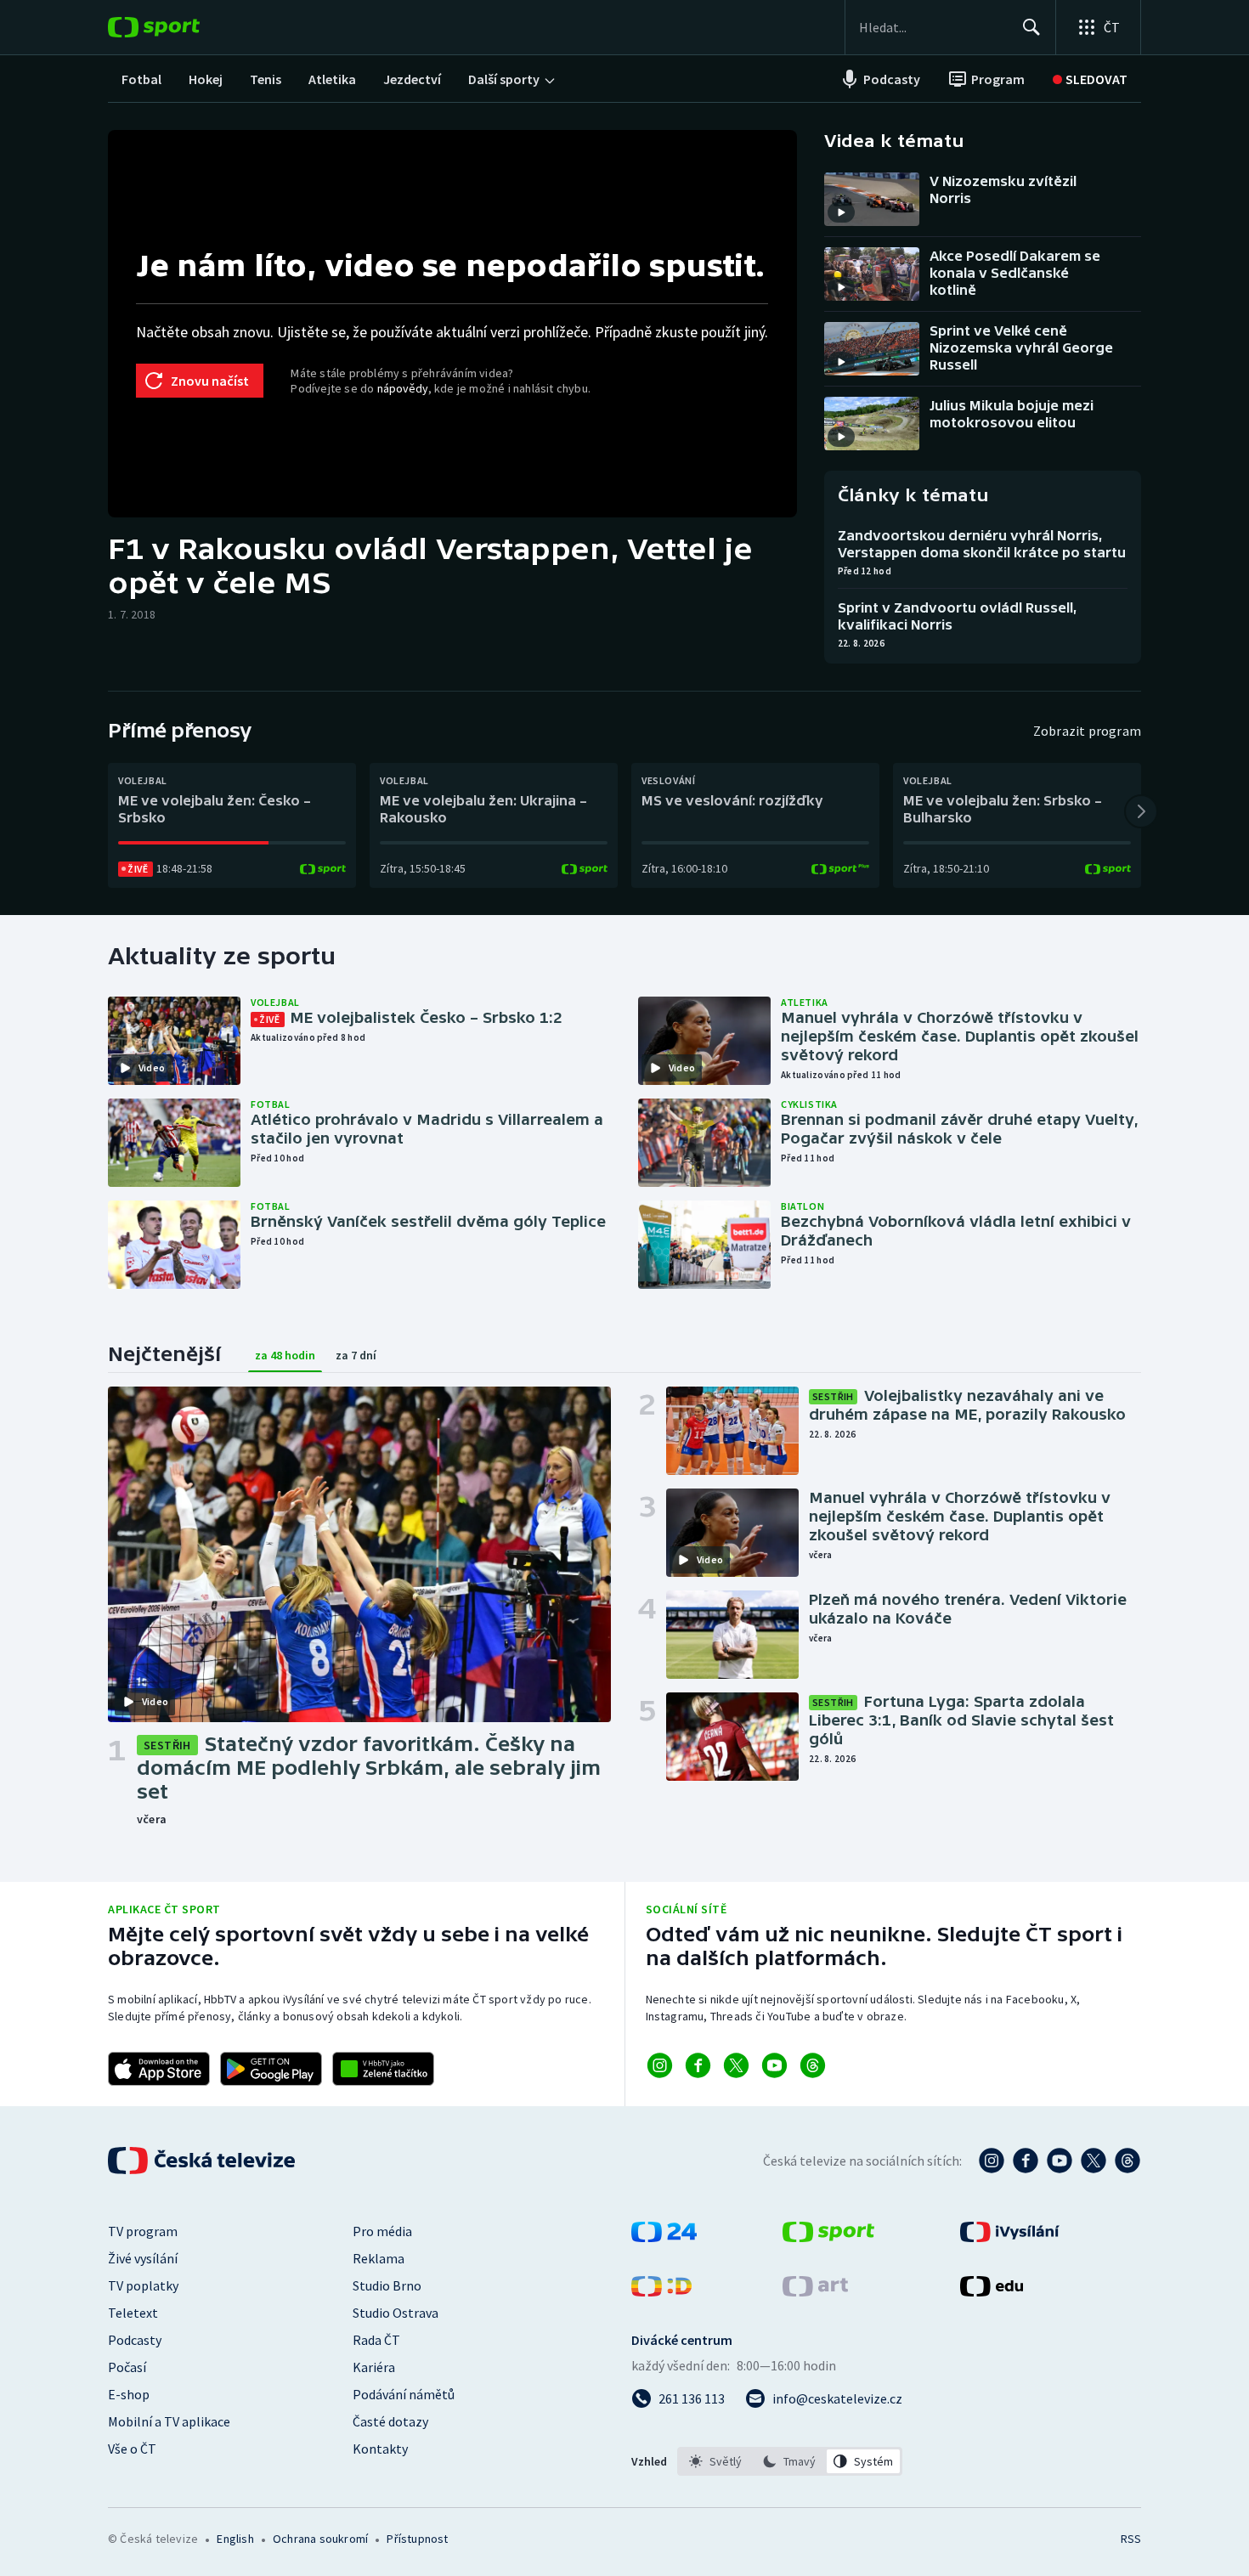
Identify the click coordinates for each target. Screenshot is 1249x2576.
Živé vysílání (143, 2258)
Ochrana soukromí (320, 2539)
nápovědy (403, 388)
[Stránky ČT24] (664, 2237)
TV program (143, 2231)
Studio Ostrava (396, 2313)
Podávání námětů (404, 2394)
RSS (1131, 2539)
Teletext (133, 2313)
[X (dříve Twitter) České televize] (1094, 2161)
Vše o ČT (132, 2449)
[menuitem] (141, 79)
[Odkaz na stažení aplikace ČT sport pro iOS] (159, 2069)
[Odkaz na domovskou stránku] (179, 27)
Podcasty (135, 2340)
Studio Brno (387, 2285)
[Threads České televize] (1127, 2161)
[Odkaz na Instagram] (660, 2065)
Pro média (382, 2231)
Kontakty (380, 2449)
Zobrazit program (1087, 731)
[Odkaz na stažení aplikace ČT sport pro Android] (271, 2069)
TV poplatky (143, 2285)
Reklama (379, 2258)
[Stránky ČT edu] (992, 2291)
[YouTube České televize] (1060, 2161)
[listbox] (790, 2461)
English (235, 2539)
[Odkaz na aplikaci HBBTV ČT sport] (383, 2069)
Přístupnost (417, 2539)
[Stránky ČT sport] (828, 2237)
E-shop (129, 2394)
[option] (716, 2461)
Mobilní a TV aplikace (169, 2421)
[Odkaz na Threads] (813, 2065)
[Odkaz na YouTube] (774, 2065)
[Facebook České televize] (1026, 2161)
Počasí (127, 2367)
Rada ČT (376, 2340)
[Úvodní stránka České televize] (203, 2161)
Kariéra (374, 2367)
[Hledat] (1031, 27)
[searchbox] (933, 27)
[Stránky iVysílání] (1010, 2237)
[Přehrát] (841, 212)
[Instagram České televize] (992, 2161)
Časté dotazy (390, 2421)
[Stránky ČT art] (815, 2291)
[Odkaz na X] (736, 2065)
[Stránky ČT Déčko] (661, 2291)
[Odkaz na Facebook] (698, 2065)
